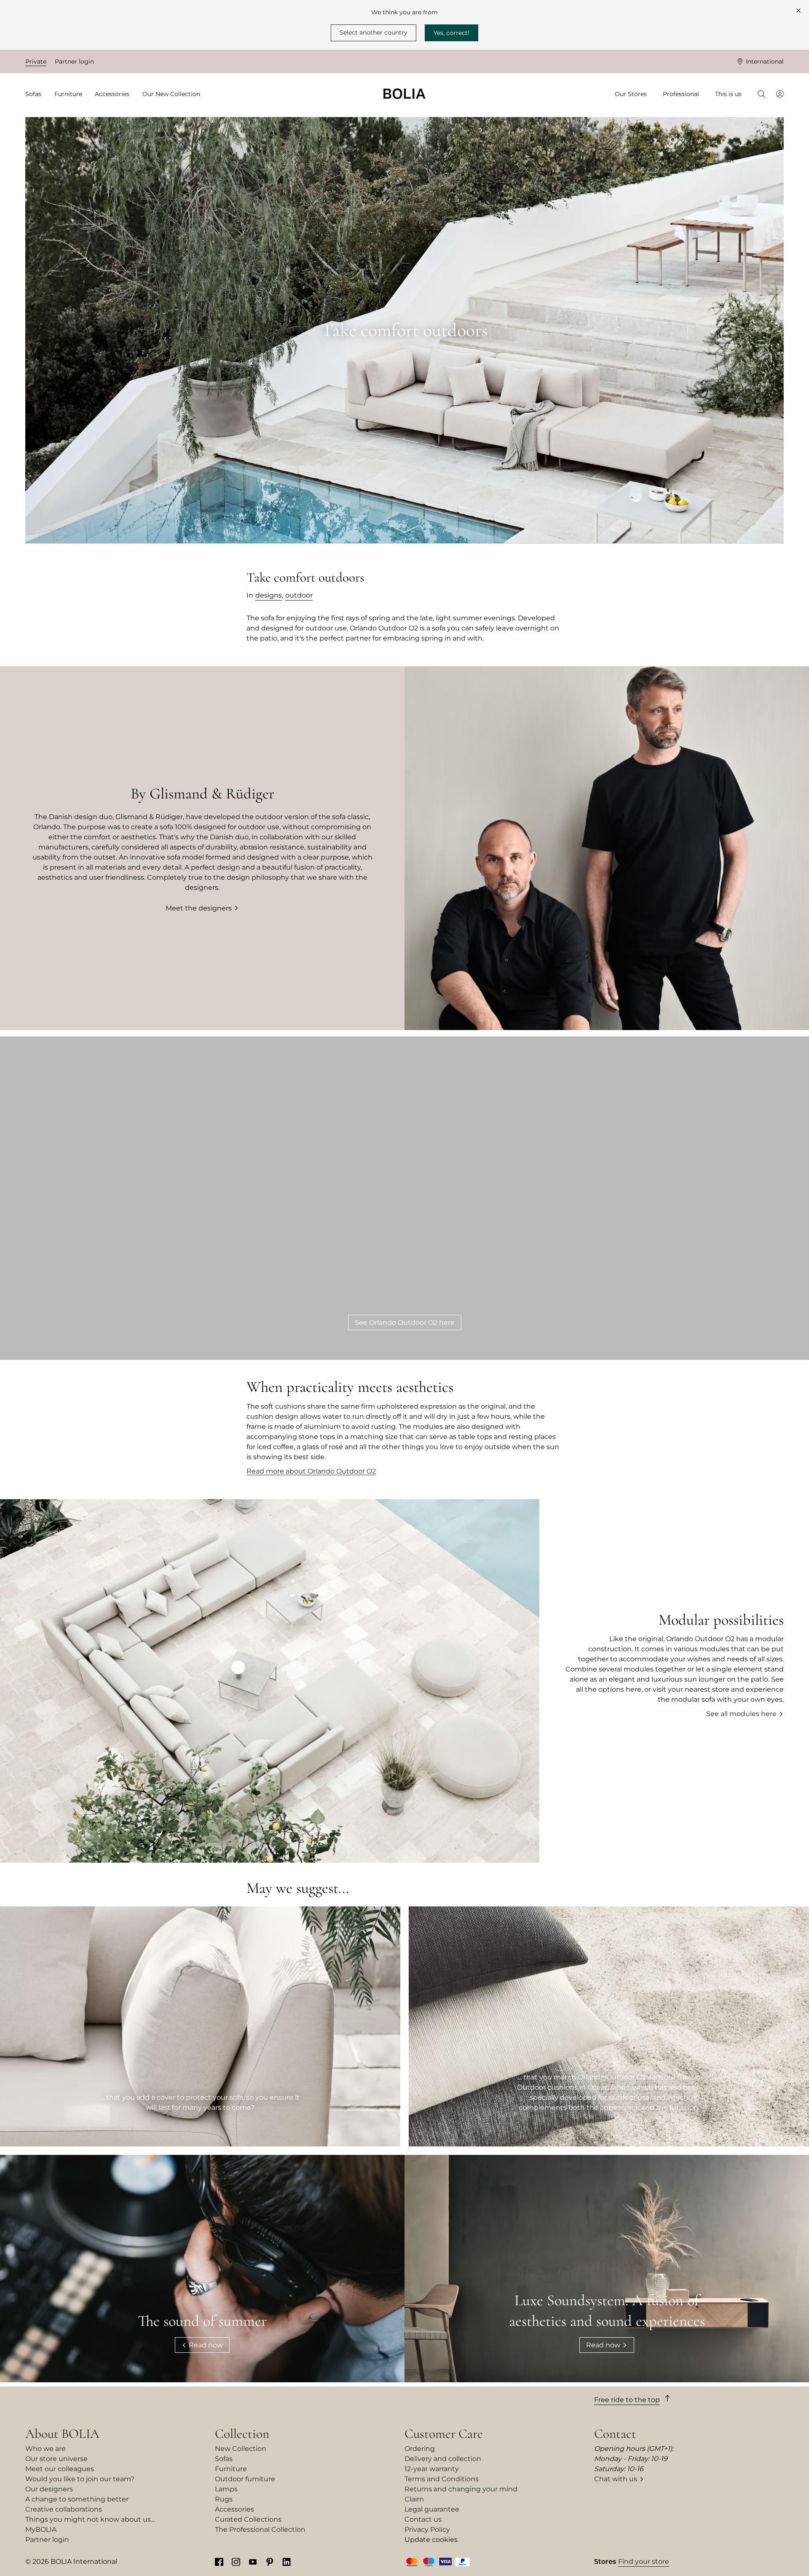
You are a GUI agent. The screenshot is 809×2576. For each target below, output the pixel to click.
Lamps (226, 2489)
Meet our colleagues (60, 2469)
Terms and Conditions (442, 2479)
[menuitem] (36, 94)
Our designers (49, 2489)
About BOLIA (62, 2434)
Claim (414, 2499)
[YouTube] (253, 2562)
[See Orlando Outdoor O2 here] (404, 1198)
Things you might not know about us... (90, 2519)
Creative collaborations (64, 2509)
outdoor (299, 595)
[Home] (404, 94)
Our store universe (56, 2459)
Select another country (374, 32)
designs (269, 595)
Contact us (423, 2519)
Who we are (46, 2449)
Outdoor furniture (245, 2479)
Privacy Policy (427, 2529)
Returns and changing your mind (461, 2489)
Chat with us (616, 2479)
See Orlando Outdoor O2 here (405, 1323)
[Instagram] (236, 2562)
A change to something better (77, 2499)
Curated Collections (248, 2519)
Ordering (420, 2449)
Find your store (644, 2561)
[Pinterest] (270, 2562)
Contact (615, 2434)
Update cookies (431, 2540)
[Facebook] (219, 2562)
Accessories (234, 2509)
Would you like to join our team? (80, 2479)
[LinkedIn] (287, 2562)
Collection (242, 2434)
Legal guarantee (432, 2509)
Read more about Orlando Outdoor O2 (311, 1471)
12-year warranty (432, 2469)
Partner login (74, 61)
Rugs (224, 2499)
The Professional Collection (260, 2529)
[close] (798, 11)
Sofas (224, 2459)
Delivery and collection (443, 2459)
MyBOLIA (41, 2529)
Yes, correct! (451, 33)
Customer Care (444, 2434)
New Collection (241, 2449)
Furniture (231, 2469)
